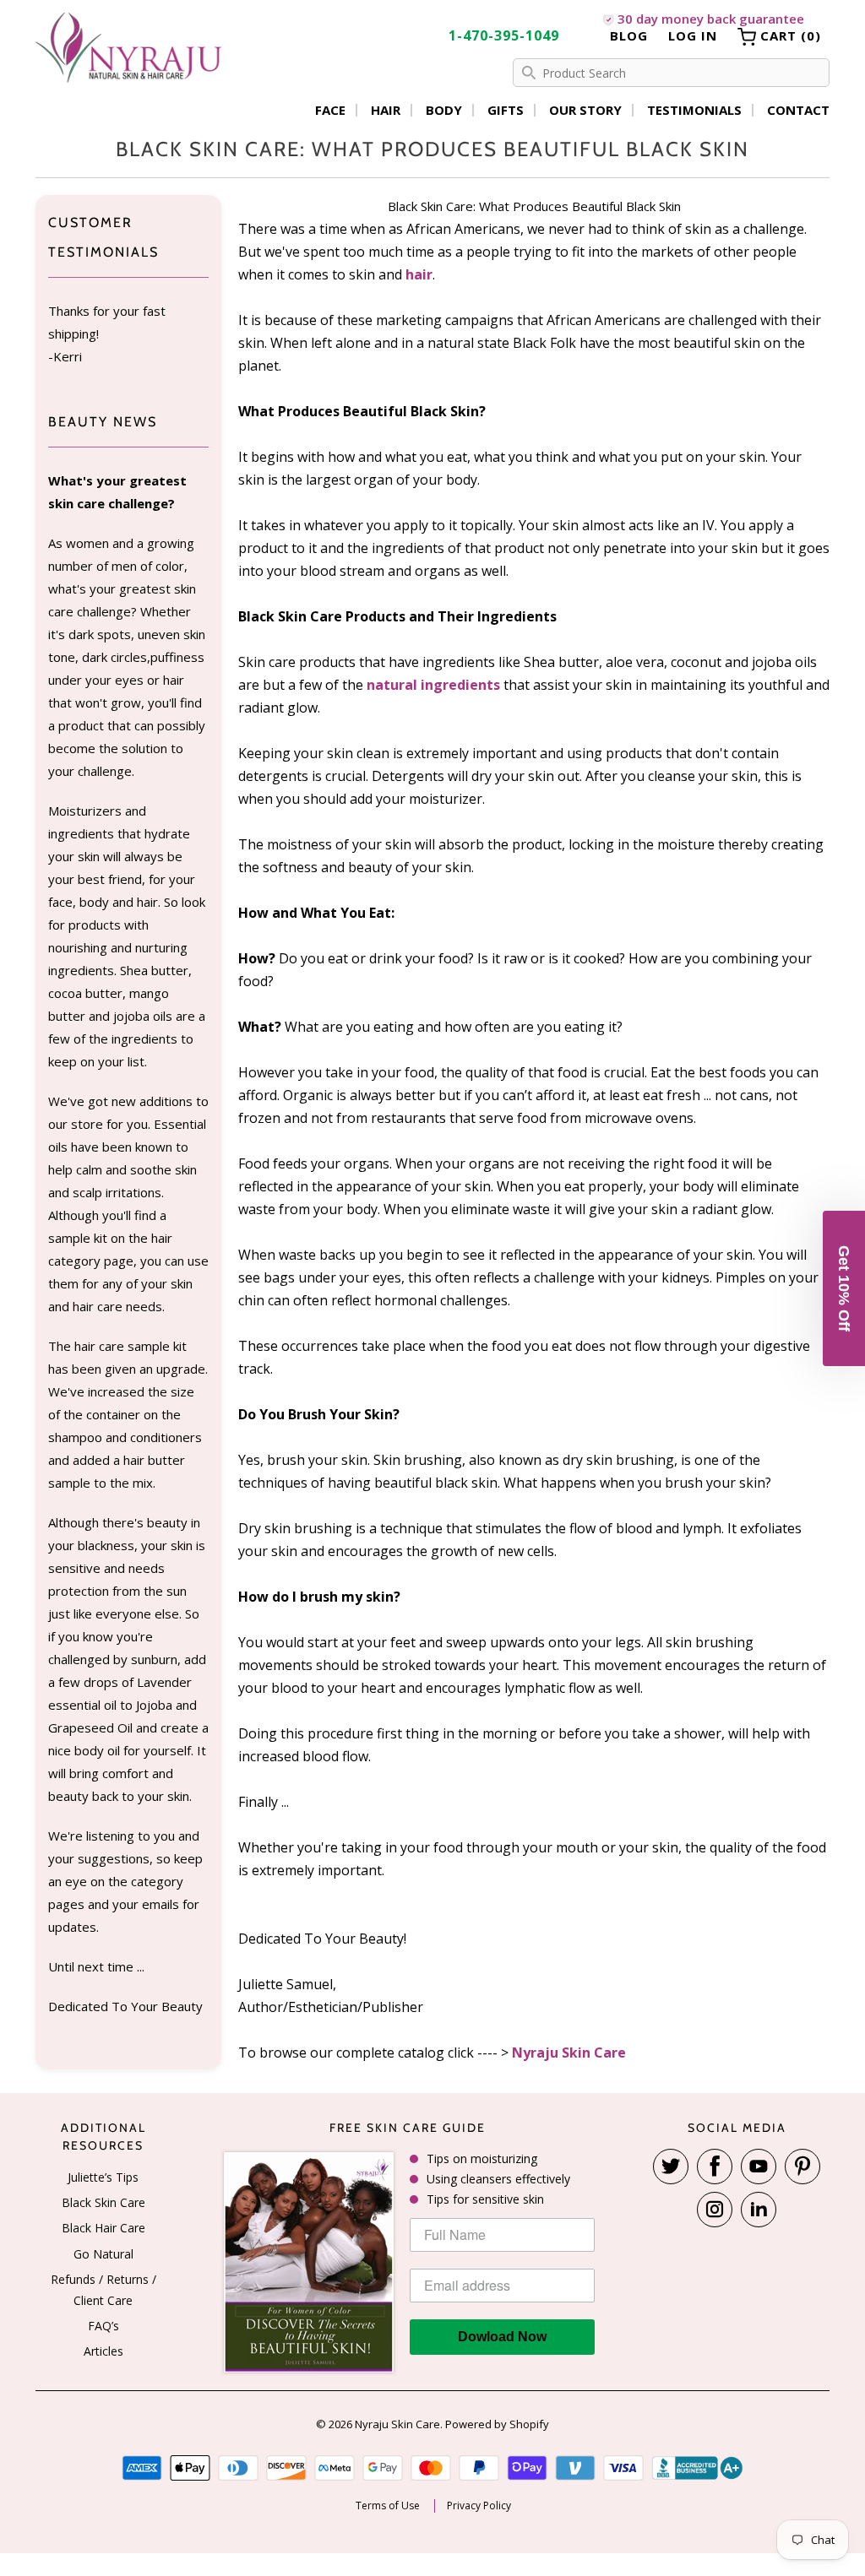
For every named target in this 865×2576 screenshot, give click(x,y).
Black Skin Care (103, 2202)
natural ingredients (433, 685)
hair (419, 274)
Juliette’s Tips (103, 2177)
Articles (103, 2351)
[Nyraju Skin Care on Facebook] (715, 2167)
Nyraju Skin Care (569, 2053)
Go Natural (103, 2254)
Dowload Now (502, 2337)
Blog (629, 35)
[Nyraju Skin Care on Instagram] (715, 2210)
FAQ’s (103, 2326)
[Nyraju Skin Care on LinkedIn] (759, 2210)
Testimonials (694, 110)
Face (330, 110)
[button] (844, 1288)
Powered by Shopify (497, 2424)
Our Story (585, 110)
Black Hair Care (103, 2228)
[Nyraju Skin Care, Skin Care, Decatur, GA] (698, 2468)
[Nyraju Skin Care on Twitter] (671, 2167)
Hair (386, 110)
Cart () (789, 35)
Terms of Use (388, 2506)
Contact (798, 110)
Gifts (506, 110)
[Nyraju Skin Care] (128, 50)
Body (444, 110)
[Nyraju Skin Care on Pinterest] (802, 2167)
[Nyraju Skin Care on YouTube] (759, 2167)
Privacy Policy (479, 2506)
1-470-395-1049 (504, 35)
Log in (693, 35)
